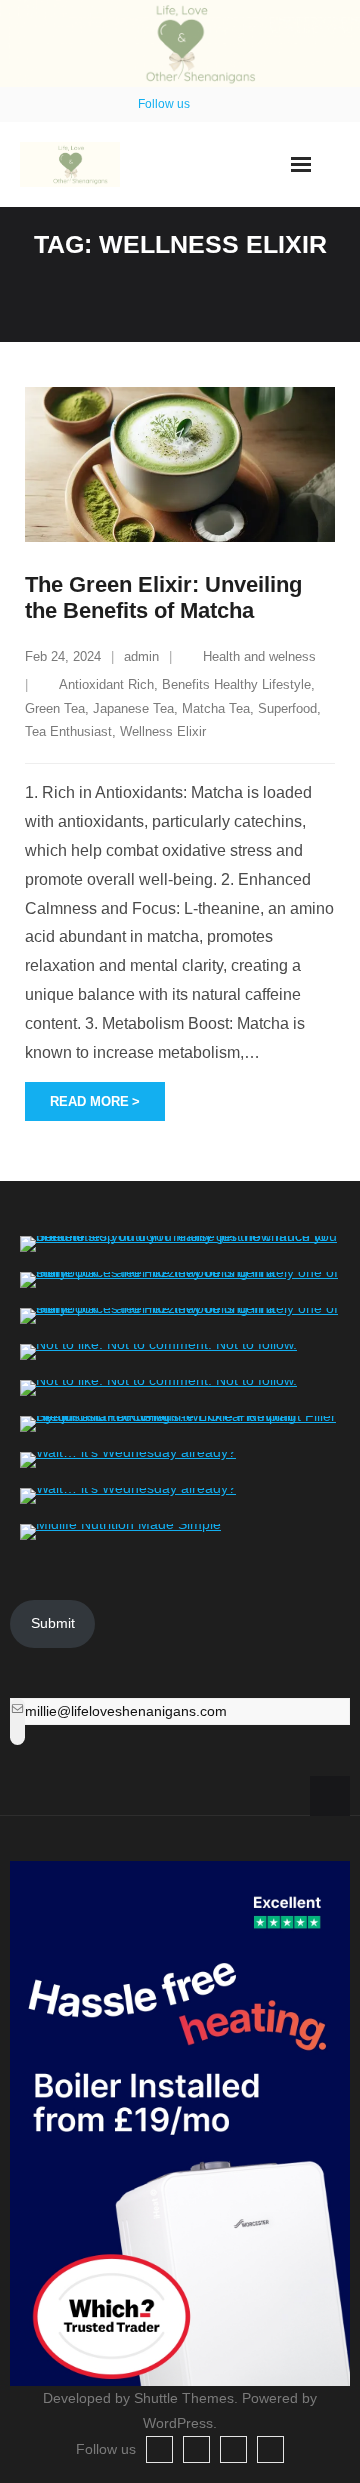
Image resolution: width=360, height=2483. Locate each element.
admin (141, 656)
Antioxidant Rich (106, 684)
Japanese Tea (133, 708)
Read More (89, 1101)
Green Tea (55, 708)
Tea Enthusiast (68, 731)
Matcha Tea (216, 708)
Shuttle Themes (184, 2398)
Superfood (287, 708)
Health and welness (259, 656)
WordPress (178, 2423)
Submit (53, 1623)
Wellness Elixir (163, 731)
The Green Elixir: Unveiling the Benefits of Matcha (163, 597)
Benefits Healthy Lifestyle (236, 684)
